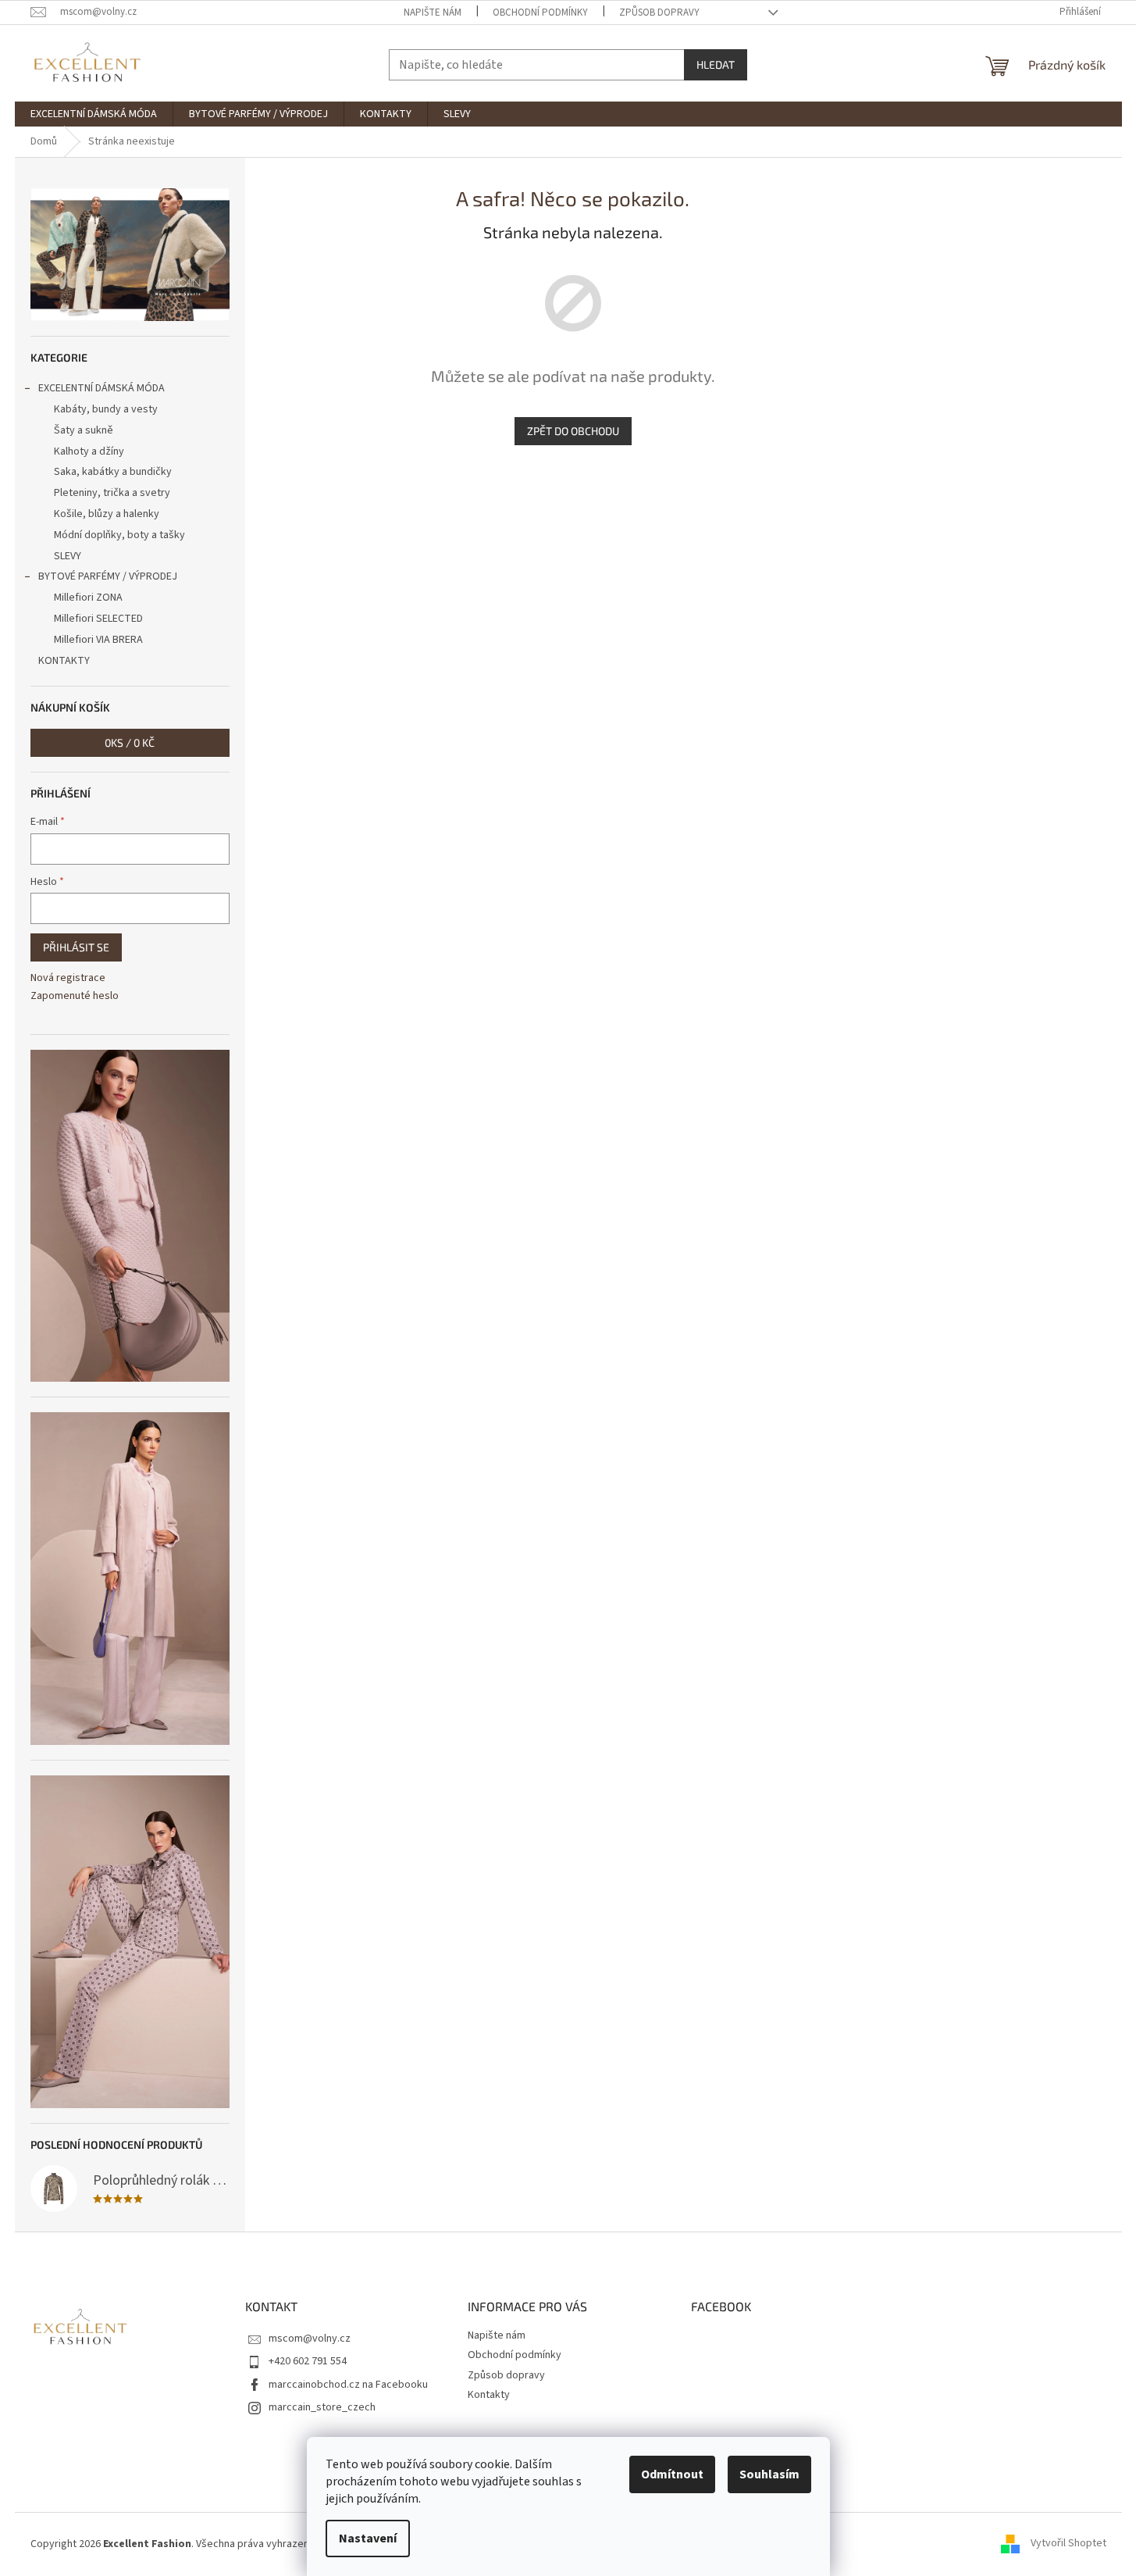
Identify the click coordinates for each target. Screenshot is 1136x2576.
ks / (130, 742)
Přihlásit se (76, 947)
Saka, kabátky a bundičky (113, 472)
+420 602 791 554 (308, 2361)
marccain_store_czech (322, 2407)
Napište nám (433, 12)
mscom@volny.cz (310, 2339)
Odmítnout (672, 2474)
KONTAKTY (64, 661)
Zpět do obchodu (573, 431)
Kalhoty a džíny (89, 451)
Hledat (716, 64)
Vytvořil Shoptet (1068, 2544)
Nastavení (368, 2539)
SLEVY (68, 556)
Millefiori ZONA (88, 598)
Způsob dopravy (659, 12)
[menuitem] (94, 114)
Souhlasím (769, 2474)
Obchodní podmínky (540, 12)
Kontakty (489, 2395)
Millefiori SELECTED (98, 619)
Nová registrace (68, 978)
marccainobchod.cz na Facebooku (348, 2385)
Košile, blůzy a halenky (107, 514)
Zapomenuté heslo (75, 996)
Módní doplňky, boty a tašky (119, 535)
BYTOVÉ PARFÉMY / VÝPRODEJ (108, 576)
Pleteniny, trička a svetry (112, 493)
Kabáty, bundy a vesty (106, 409)
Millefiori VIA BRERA (98, 640)
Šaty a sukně (84, 430)
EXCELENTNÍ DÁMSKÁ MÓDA (101, 388)
